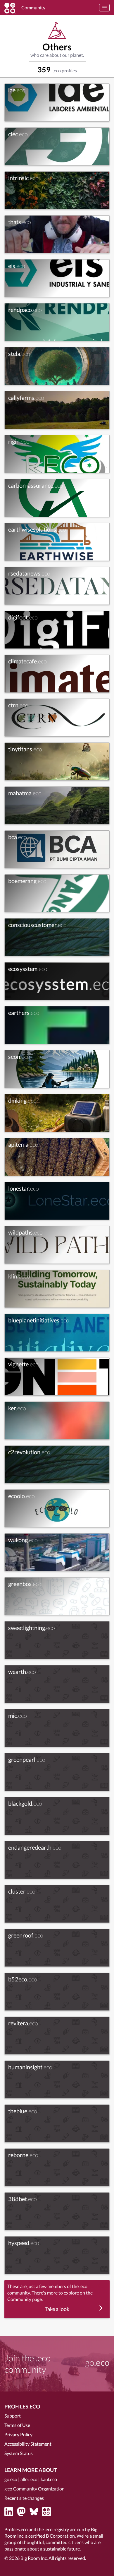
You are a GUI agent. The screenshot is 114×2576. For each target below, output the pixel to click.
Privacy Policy (18, 2434)
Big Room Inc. (34, 2558)
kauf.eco (49, 2479)
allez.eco (29, 2479)
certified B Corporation (52, 2536)
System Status (19, 2453)
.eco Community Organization (34, 2489)
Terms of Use (17, 2425)
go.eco (11, 2479)
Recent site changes (24, 2498)
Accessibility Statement (28, 2444)
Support (13, 2416)
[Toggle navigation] (104, 8)
